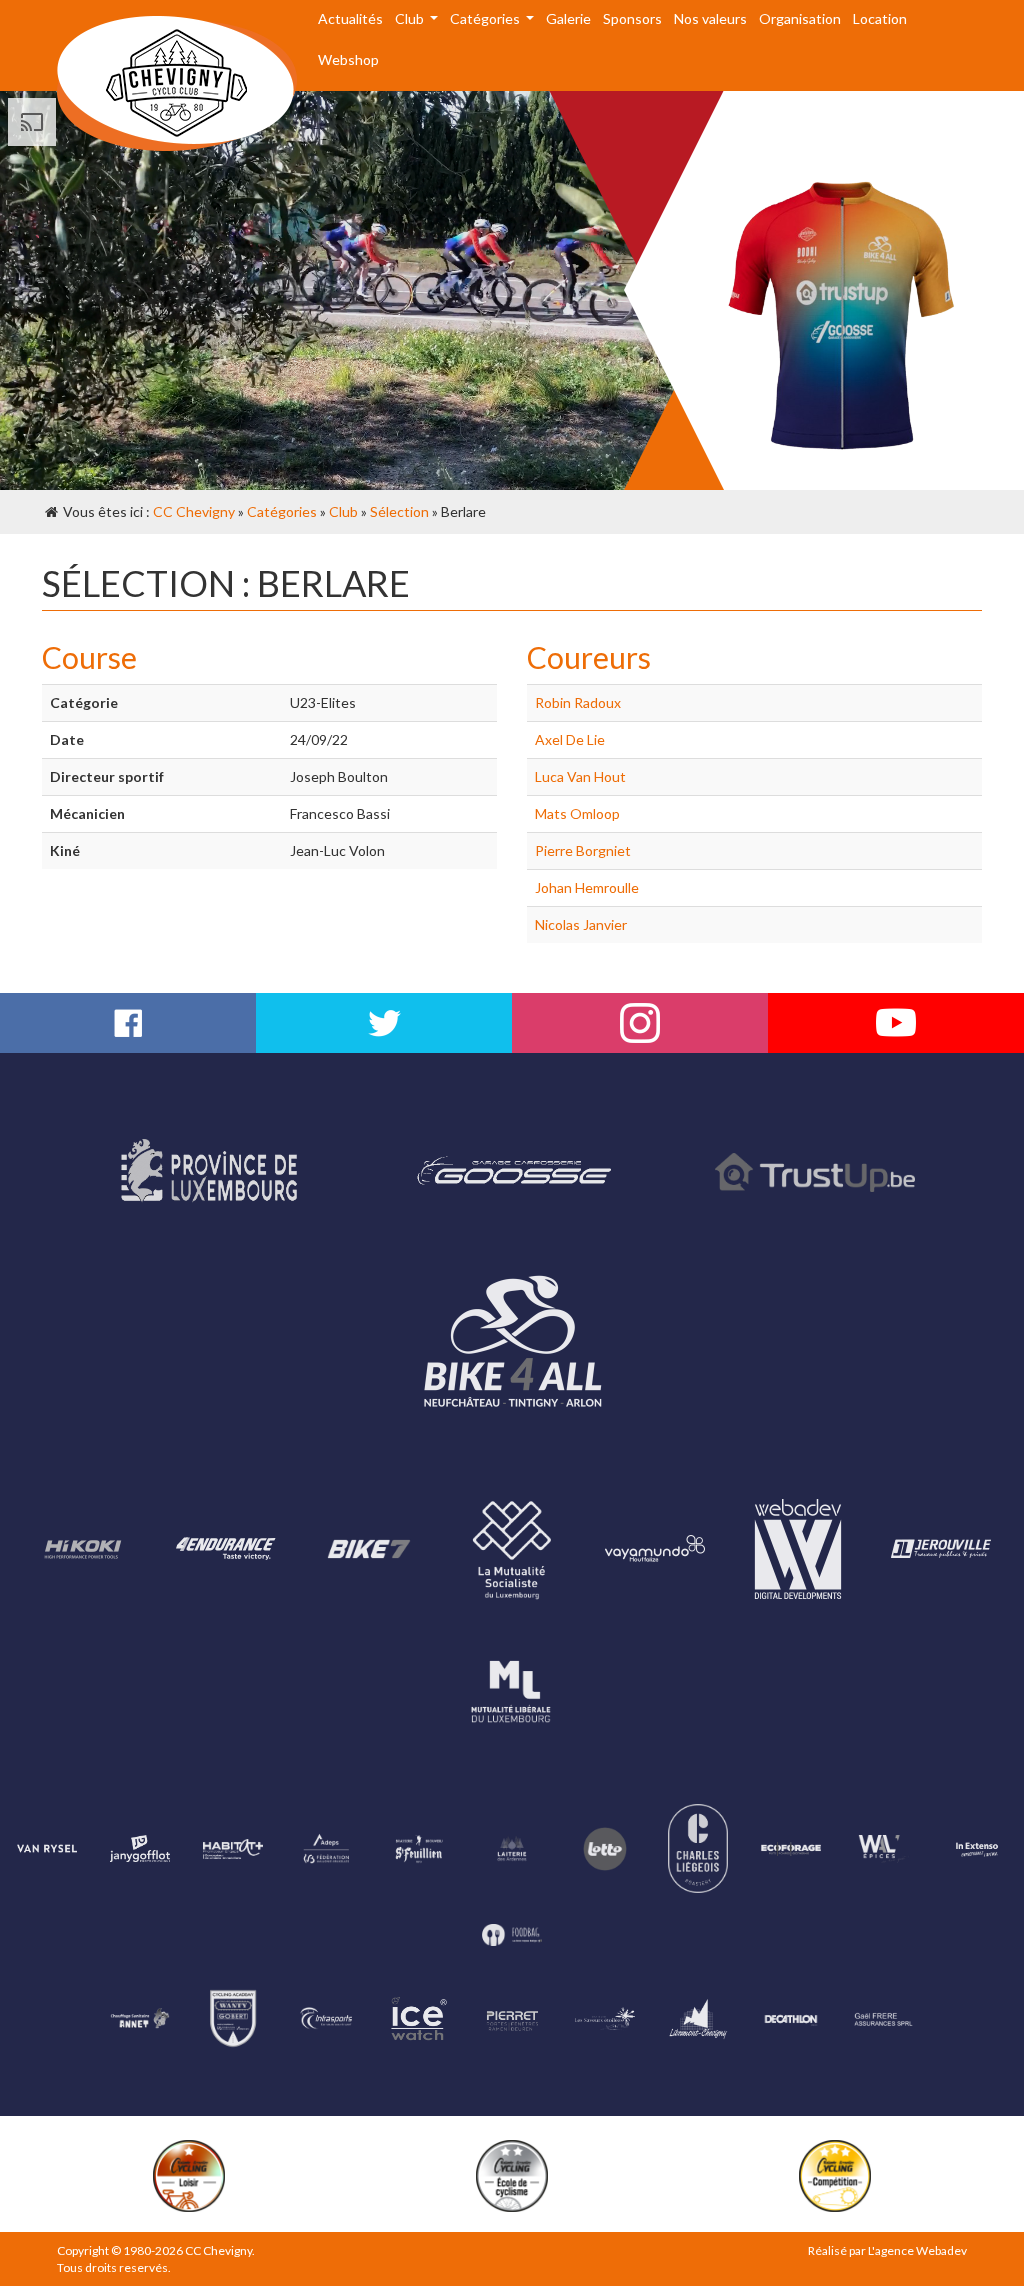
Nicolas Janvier (581, 924)
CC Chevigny (194, 511)
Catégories (282, 511)
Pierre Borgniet (583, 850)
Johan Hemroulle (587, 887)
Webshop (348, 59)
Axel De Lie (570, 739)
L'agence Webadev (917, 2250)
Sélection (399, 511)
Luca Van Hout (580, 776)
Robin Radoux (578, 702)
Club (343, 511)
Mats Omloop (577, 813)
